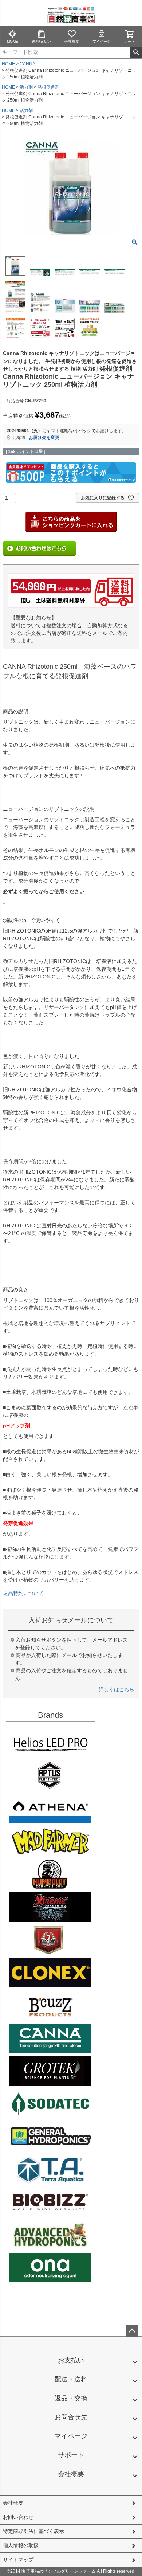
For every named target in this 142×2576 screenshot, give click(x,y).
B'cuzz (50, 2005)
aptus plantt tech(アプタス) (50, 1776)
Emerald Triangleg (50, 1874)
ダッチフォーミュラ (50, 2235)
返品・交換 (71, 2398)
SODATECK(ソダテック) (50, 2104)
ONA (50, 2268)
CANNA (27, 64)
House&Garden (50, 1940)
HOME (8, 64)
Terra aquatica (50, 2169)
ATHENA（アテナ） (50, 1809)
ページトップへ (132, 2331)
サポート (71, 2455)
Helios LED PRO (50, 1743)
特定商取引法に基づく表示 (33, 2531)
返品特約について (23, 1593)
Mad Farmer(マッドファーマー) (50, 1841)
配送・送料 (71, 2379)
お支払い (71, 2360)
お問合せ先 (71, 2417)
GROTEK (50, 2071)
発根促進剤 (48, 87)
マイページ (102, 41)
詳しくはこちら (117, 1689)
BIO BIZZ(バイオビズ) (50, 2202)
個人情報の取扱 (21, 2545)
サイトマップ (18, 2560)
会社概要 (72, 41)
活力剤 (26, 87)
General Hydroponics (50, 2137)
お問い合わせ (18, 2517)
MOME (13, 41)
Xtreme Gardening (50, 1907)
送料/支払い (41, 41)
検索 (136, 52)
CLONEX (50, 1973)
